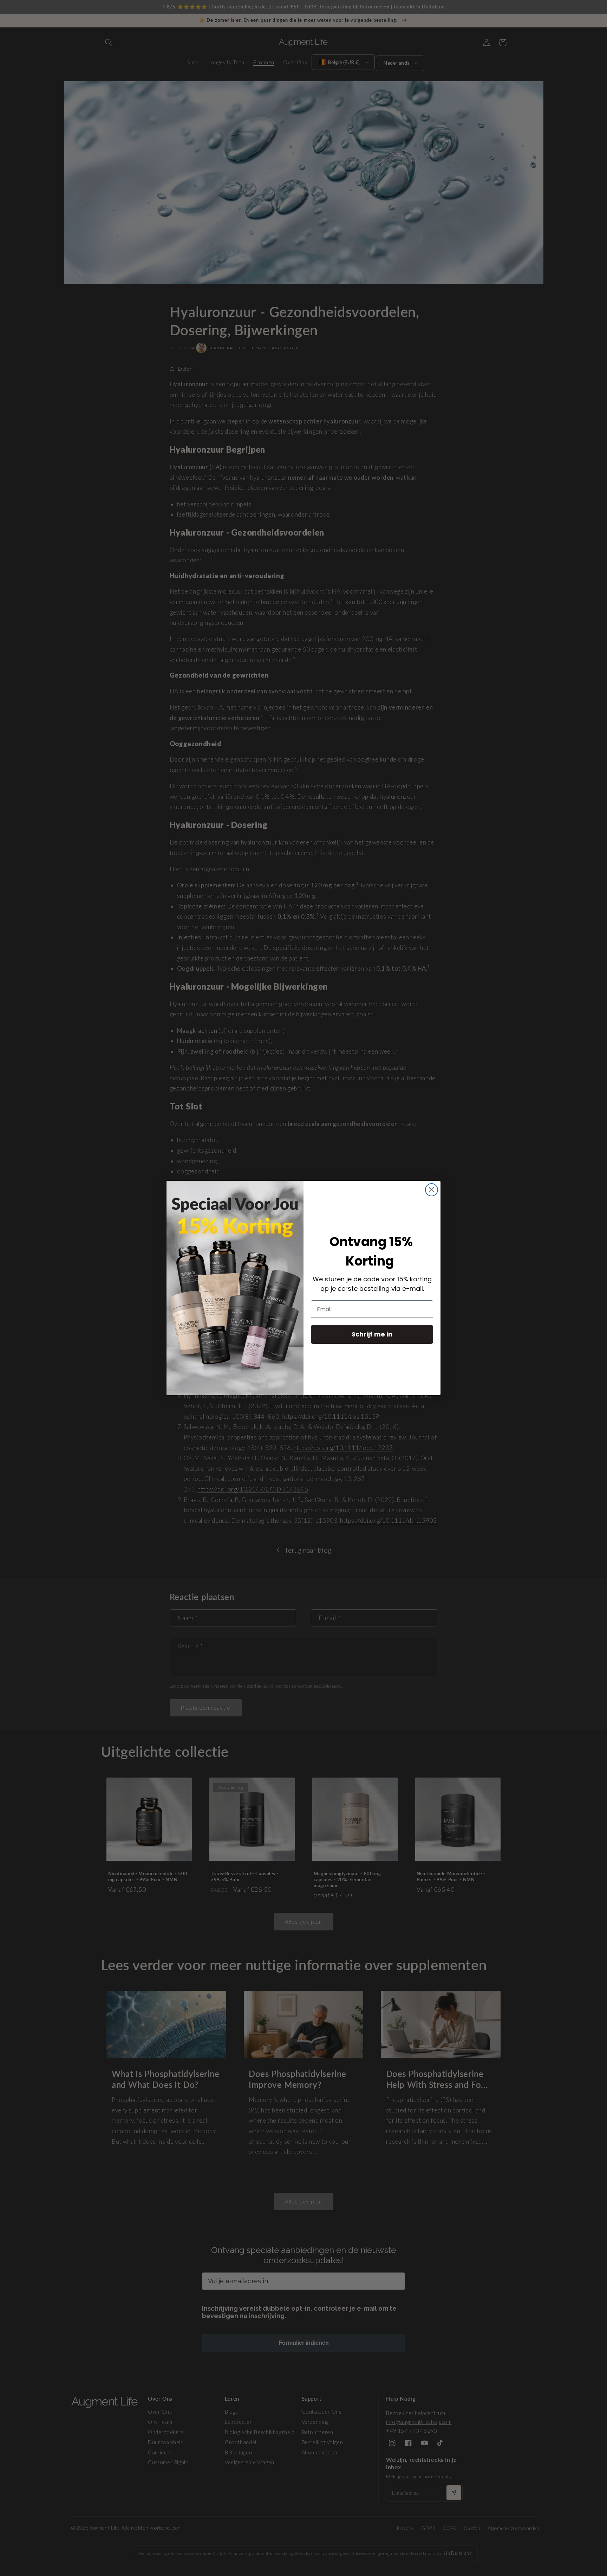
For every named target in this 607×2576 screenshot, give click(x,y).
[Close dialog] (432, 1190)
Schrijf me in (372, 1334)
